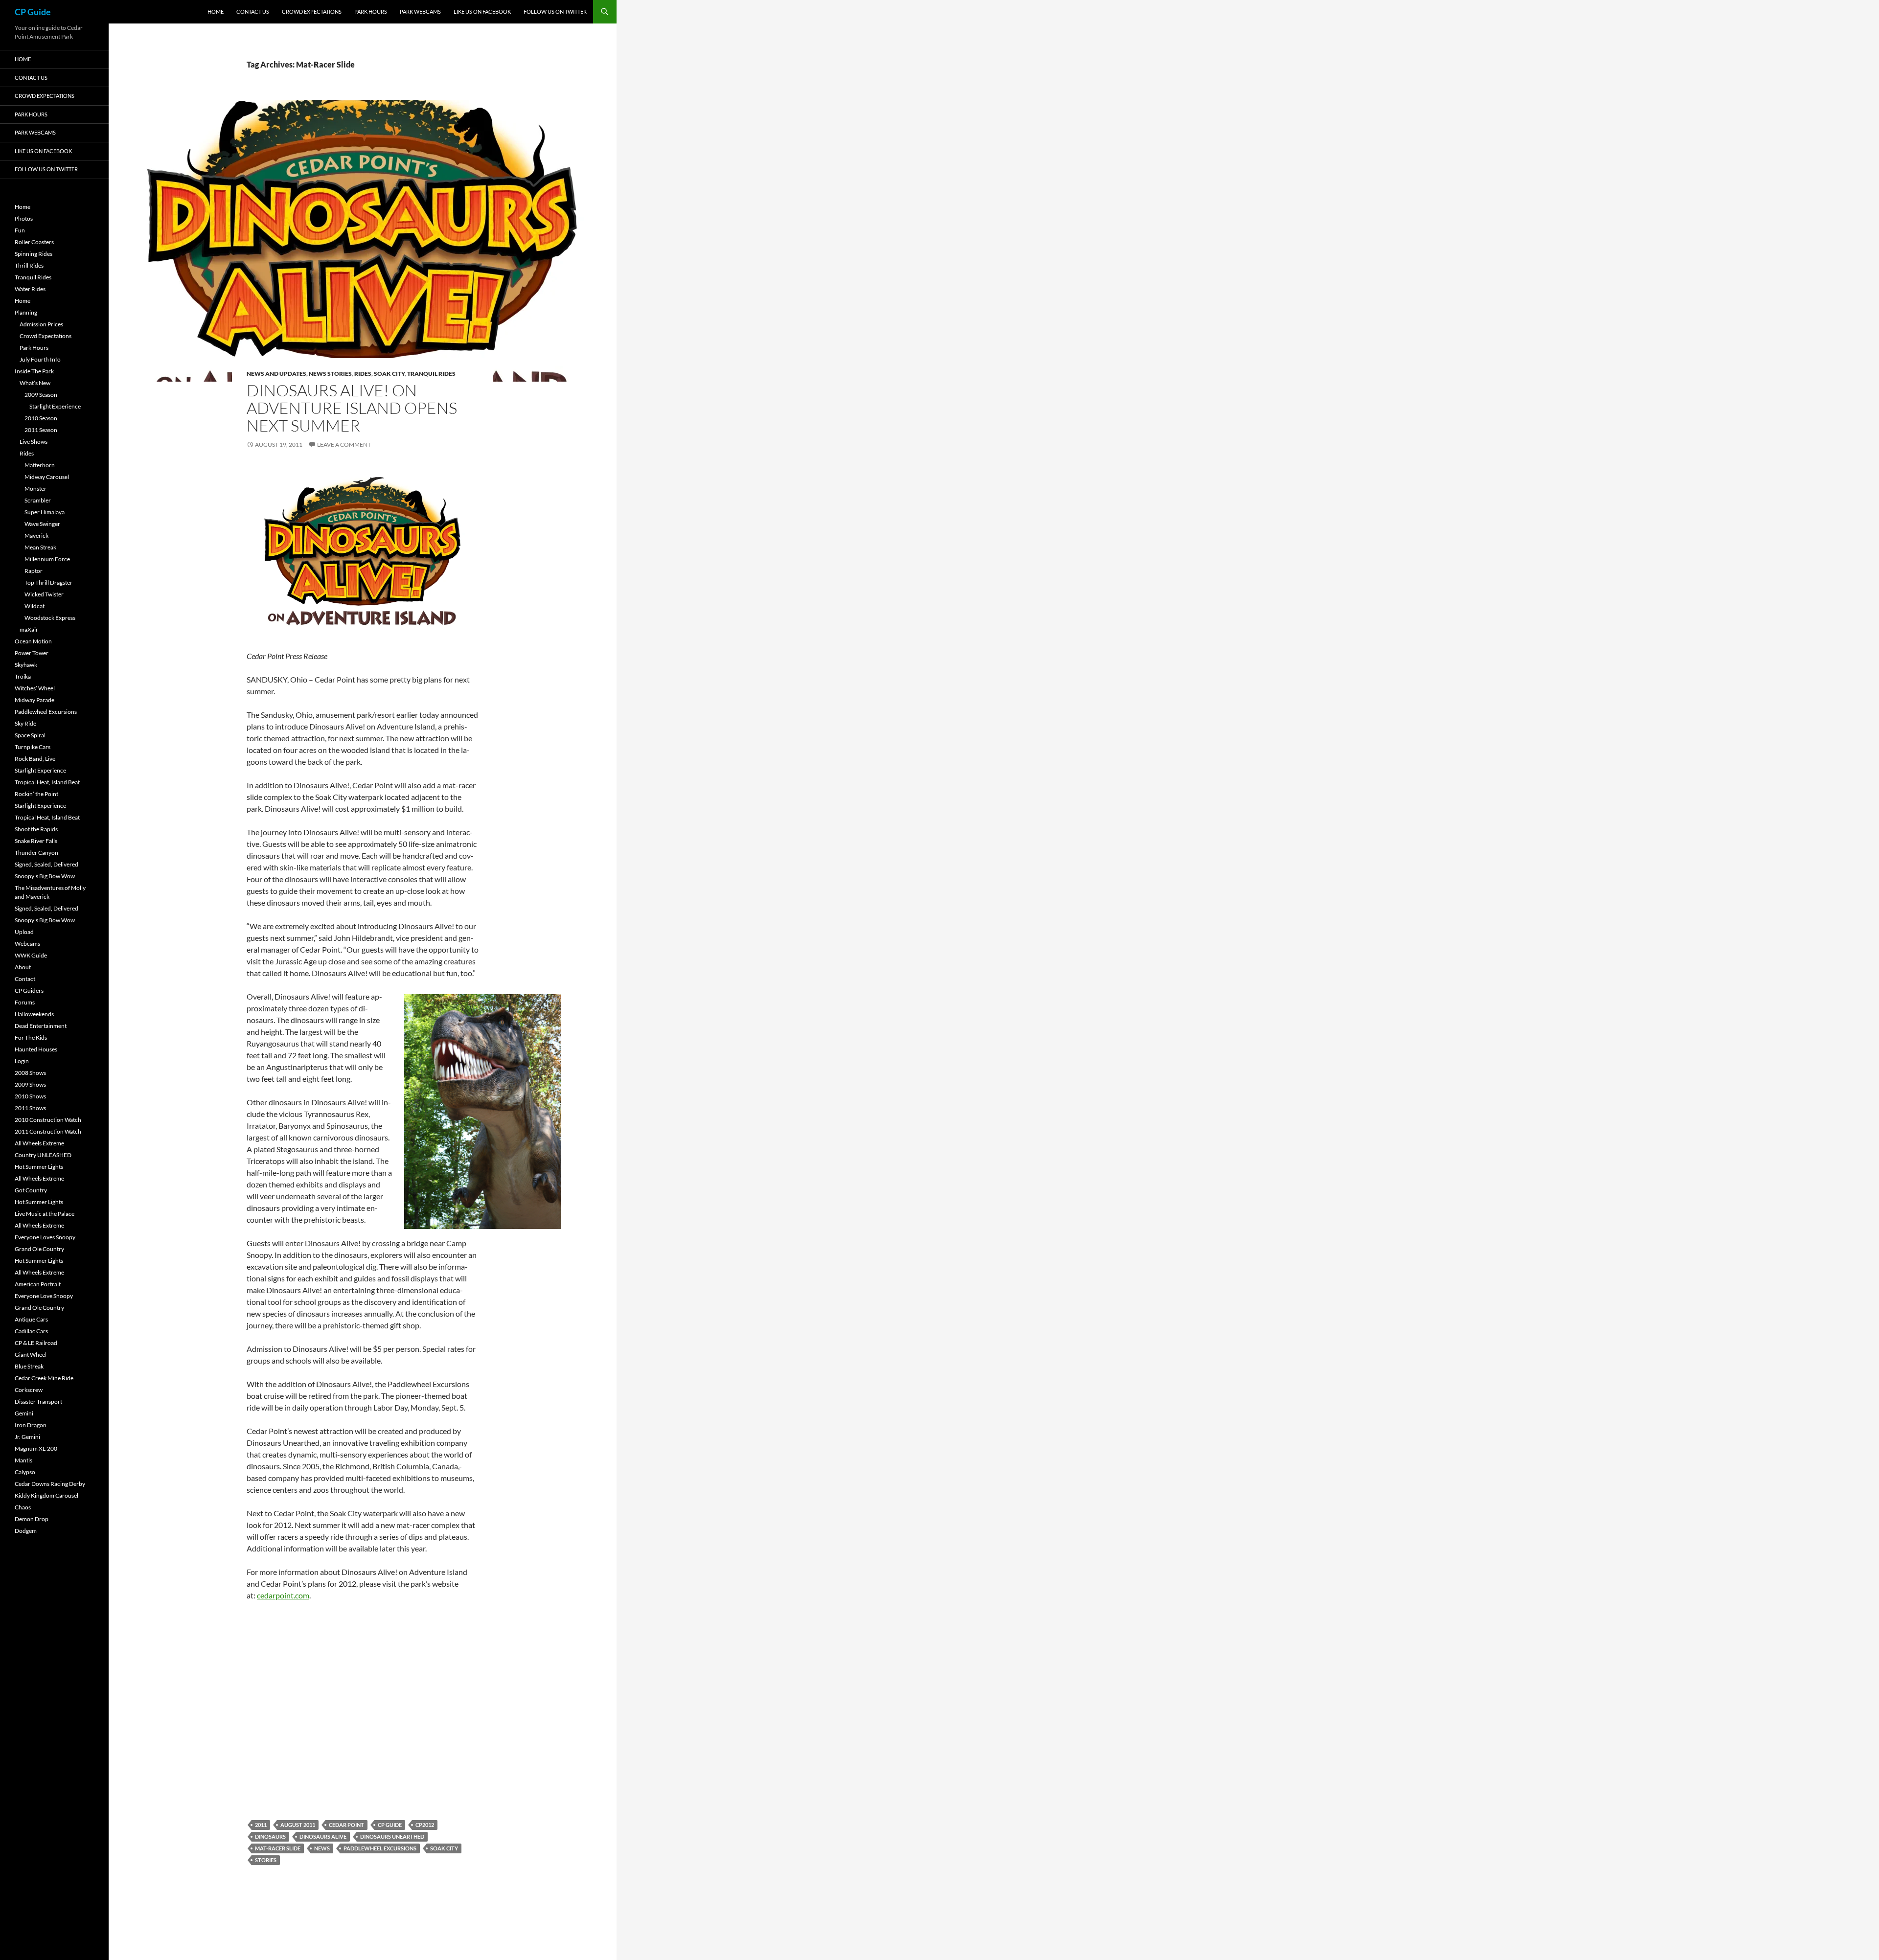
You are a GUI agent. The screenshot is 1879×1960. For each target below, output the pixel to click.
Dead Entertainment (41, 1026)
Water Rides (30, 289)
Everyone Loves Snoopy (45, 1237)
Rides (363, 374)
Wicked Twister (44, 594)
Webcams (27, 944)
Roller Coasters (34, 242)
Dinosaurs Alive (323, 1836)
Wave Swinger (42, 524)
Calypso (25, 1472)
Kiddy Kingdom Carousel (46, 1495)
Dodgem (26, 1531)
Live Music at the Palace (45, 1214)
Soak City (389, 374)
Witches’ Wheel (35, 688)
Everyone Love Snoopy (44, 1296)
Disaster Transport (38, 1402)
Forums (25, 1002)
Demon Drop (32, 1519)
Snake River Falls (36, 841)
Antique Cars (31, 1319)
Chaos (23, 1507)
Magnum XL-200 (36, 1448)
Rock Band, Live (35, 759)
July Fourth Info (40, 359)
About (23, 967)
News (322, 1848)
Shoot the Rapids (36, 829)
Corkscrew (29, 1390)
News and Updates (276, 374)
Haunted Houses (36, 1049)
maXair (29, 629)
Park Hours (371, 11)
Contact (25, 979)
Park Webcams (420, 11)
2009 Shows (30, 1084)
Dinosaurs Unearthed (392, 1836)
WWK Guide (31, 955)
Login (22, 1061)
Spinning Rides (34, 254)
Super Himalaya (45, 512)
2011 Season (41, 430)
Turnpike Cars (33, 747)
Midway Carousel (47, 477)
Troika (23, 676)
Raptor (34, 571)
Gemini (24, 1413)
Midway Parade (34, 700)
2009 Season (41, 395)
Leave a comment (344, 444)
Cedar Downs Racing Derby (50, 1484)
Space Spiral (30, 735)
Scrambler (38, 500)
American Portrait (38, 1284)
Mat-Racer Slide (278, 1848)
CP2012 (425, 1825)
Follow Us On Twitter (555, 11)
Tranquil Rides (431, 374)
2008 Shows (30, 1073)
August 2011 (298, 1825)
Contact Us (253, 11)
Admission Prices (41, 324)
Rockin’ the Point (36, 794)
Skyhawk (26, 665)
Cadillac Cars (31, 1331)
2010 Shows (30, 1096)
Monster (35, 489)
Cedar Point (346, 1825)
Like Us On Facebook (482, 11)
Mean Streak (40, 547)
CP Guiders (29, 991)
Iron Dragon (31, 1425)
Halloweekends (34, 1014)
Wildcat (34, 606)
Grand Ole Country (39, 1249)
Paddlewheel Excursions (380, 1848)
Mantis (23, 1460)
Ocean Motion (33, 641)
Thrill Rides (29, 265)
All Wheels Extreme (39, 1143)
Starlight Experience (55, 406)
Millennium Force (47, 559)
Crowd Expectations (312, 11)
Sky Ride (25, 723)
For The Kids (31, 1037)
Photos (24, 218)
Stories (266, 1860)
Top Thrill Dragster (48, 582)
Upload (24, 932)
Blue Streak (29, 1366)
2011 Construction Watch (48, 1131)
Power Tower (32, 653)
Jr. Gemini (27, 1437)
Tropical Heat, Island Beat (47, 782)
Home (216, 11)
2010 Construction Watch (48, 1120)
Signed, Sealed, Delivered (46, 864)
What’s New (35, 383)
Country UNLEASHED (43, 1155)
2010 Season (41, 418)
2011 (261, 1825)
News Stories (330, 374)
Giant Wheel (31, 1355)
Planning (26, 312)
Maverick (36, 536)
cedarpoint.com (283, 1595)
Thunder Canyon (36, 853)
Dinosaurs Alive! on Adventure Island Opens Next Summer (352, 408)
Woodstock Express (50, 618)
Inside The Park (34, 371)
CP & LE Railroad (36, 1343)
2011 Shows (30, 1108)
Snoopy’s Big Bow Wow (45, 876)
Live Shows (34, 442)
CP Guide (33, 12)
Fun (20, 230)
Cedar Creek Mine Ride (44, 1378)
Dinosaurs (270, 1836)
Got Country (31, 1190)
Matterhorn (40, 465)
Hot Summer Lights (39, 1167)
